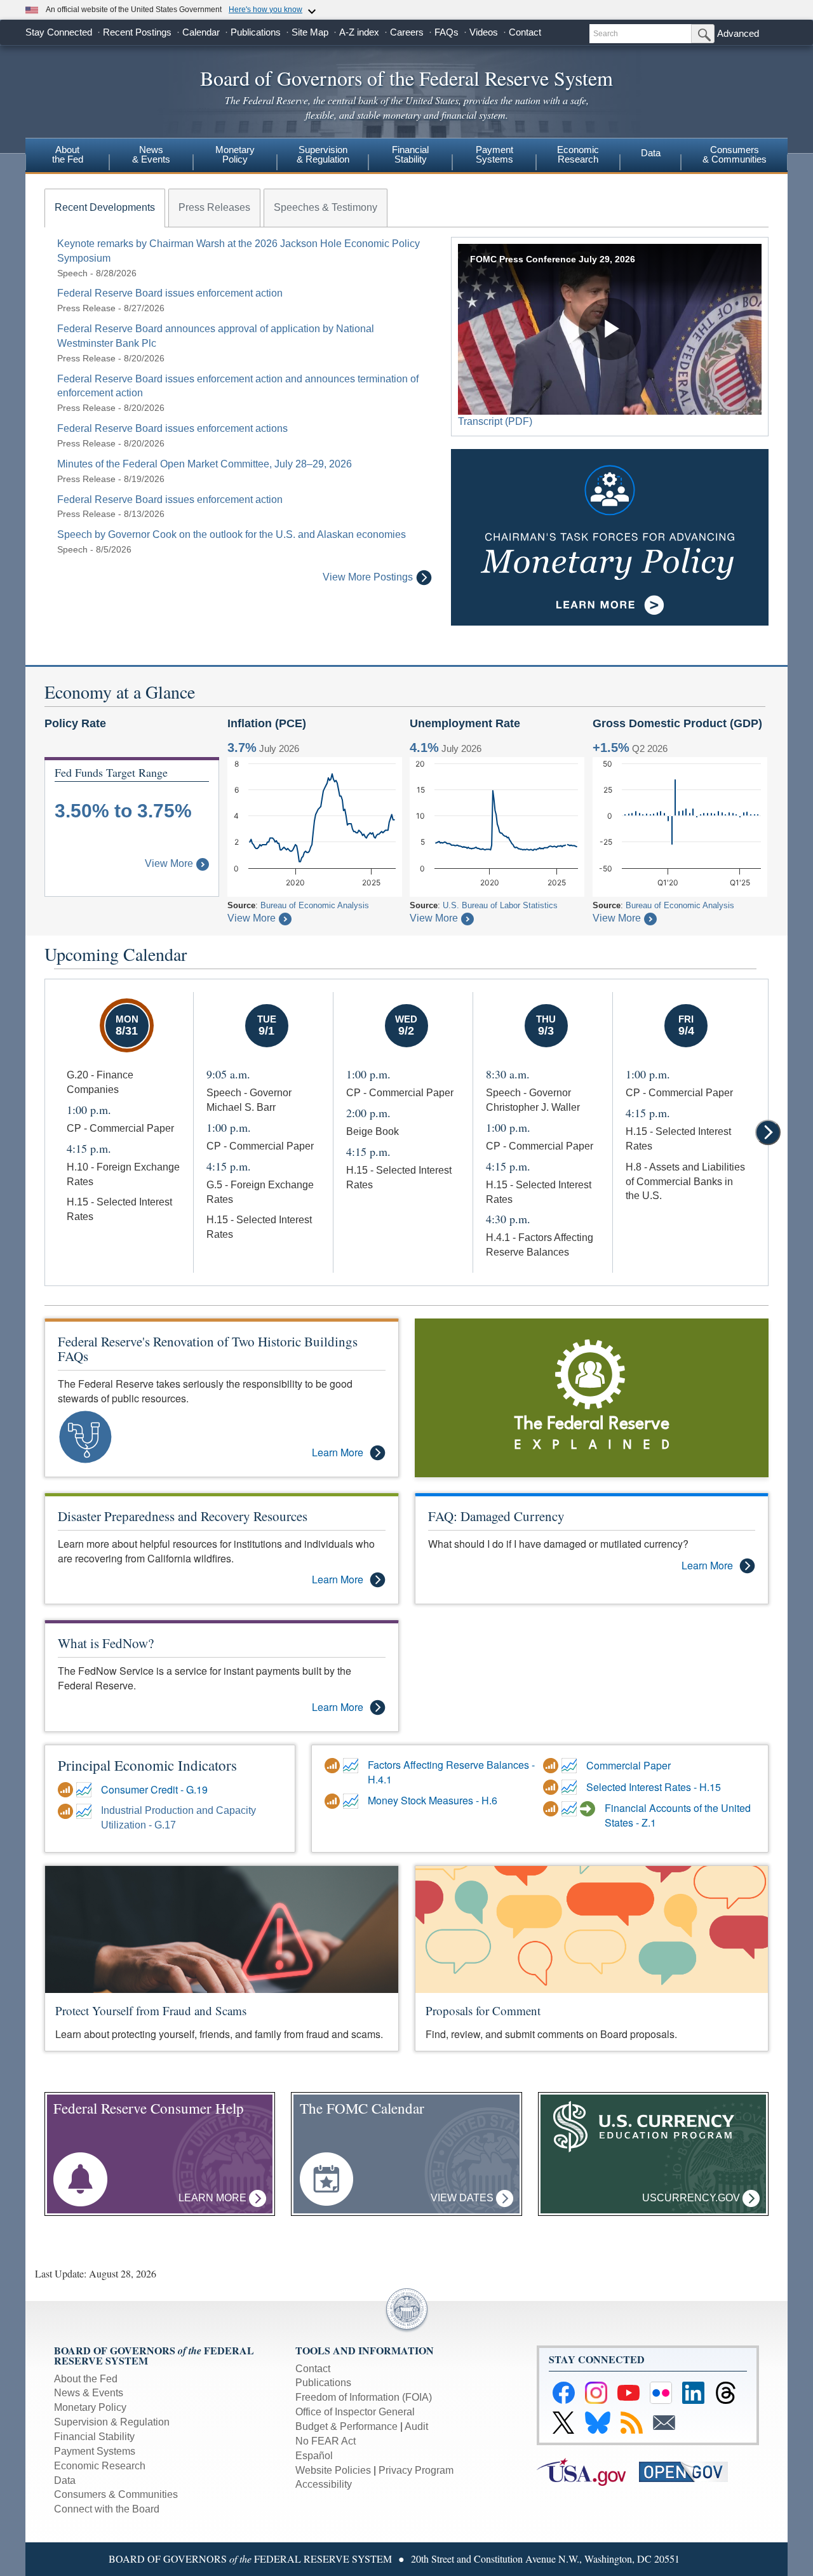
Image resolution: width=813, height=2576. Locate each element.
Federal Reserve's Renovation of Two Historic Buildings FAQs (208, 1349)
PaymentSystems (494, 154)
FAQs (447, 32)
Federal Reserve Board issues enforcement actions (172, 428)
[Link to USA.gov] (588, 2471)
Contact (525, 32)
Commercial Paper (628, 1766)
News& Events (151, 154)
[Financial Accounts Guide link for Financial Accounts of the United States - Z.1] (589, 1809)
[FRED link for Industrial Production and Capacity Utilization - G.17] (85, 1811)
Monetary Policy (90, 2407)
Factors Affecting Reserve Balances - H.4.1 (451, 1772)
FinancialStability (410, 154)
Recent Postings (137, 32)
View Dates (463, 2198)
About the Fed (86, 2379)
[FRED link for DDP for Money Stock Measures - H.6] (352, 1801)
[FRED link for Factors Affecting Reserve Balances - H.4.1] (352, 1766)
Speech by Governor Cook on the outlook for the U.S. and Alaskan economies (232, 534)
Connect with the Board (107, 2509)
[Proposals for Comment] (592, 1929)
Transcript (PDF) (495, 421)
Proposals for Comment (483, 2010)
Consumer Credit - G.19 (154, 1790)
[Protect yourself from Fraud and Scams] (222, 1929)
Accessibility (324, 2484)
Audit (416, 2426)
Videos (484, 32)
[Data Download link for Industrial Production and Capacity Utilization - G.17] (67, 1811)
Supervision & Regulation (112, 2422)
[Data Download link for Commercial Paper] (552, 1766)
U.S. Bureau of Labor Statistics (500, 905)
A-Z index (359, 32)
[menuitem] (67, 156)
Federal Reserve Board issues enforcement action (170, 293)
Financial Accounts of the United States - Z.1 (678, 1815)
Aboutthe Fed (68, 154)
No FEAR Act (326, 2441)
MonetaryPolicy (235, 154)
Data (651, 153)
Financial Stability (94, 2437)
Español (314, 2456)
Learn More (338, 1452)
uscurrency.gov (692, 2198)
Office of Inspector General (355, 2412)
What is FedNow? (106, 1643)
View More (169, 863)
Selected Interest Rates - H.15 (654, 1787)
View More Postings (368, 577)
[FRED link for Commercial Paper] (571, 1766)
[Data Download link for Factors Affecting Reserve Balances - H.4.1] (334, 1766)
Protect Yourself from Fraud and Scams (151, 2010)
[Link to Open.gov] (689, 2471)
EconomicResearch (578, 154)
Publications (256, 32)
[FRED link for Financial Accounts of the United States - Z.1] (571, 1809)
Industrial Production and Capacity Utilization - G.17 (178, 1818)
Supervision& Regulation (323, 154)
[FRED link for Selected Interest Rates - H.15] (571, 1787)
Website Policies (333, 2470)
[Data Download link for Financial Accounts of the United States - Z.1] (552, 1809)
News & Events (89, 2393)
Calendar (201, 32)
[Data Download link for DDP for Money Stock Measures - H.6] (334, 1801)
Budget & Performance (346, 2426)
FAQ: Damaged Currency (496, 1516)
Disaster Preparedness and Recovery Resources (183, 1516)
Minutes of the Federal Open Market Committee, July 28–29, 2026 (205, 464)
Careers (407, 32)
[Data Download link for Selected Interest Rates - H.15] (552, 1787)
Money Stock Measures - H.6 (433, 1801)
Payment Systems (95, 2451)
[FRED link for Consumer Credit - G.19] (85, 1790)
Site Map (310, 32)
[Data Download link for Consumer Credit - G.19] (67, 1790)
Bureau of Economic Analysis (315, 905)
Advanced (738, 33)
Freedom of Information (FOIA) (364, 2397)
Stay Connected (59, 32)
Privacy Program (416, 2470)
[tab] (105, 208)
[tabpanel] (238, 411)
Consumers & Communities (735, 154)
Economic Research (100, 2466)
